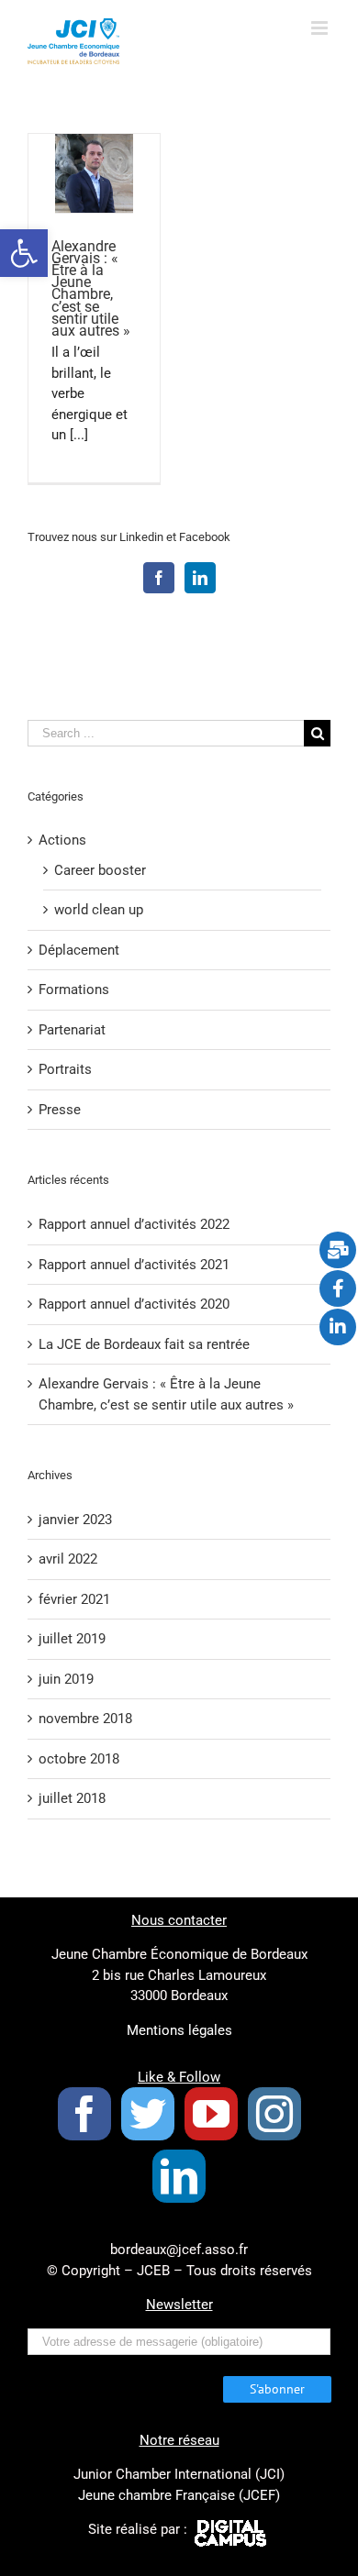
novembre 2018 (85, 1719)
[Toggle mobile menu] (321, 28)
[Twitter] (148, 2114)
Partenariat (72, 1030)
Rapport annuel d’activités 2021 (134, 1265)
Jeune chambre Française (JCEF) (179, 2495)
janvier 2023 (75, 1520)
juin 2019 (66, 1679)
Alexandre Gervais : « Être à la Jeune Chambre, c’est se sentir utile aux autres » (91, 289)
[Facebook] (159, 578)
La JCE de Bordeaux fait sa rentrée (144, 1344)
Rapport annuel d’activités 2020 (134, 1304)
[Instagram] (274, 2114)
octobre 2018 (79, 1759)
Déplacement (79, 950)
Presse (60, 1110)
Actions (62, 840)
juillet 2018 (72, 1798)
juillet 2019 (72, 1639)
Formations (74, 989)
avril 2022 (68, 1559)
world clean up (99, 910)
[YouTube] (211, 2114)
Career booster (100, 870)
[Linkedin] (200, 578)
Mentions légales (179, 2030)
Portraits (65, 1069)
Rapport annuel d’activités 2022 (134, 1224)
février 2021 (74, 1599)
